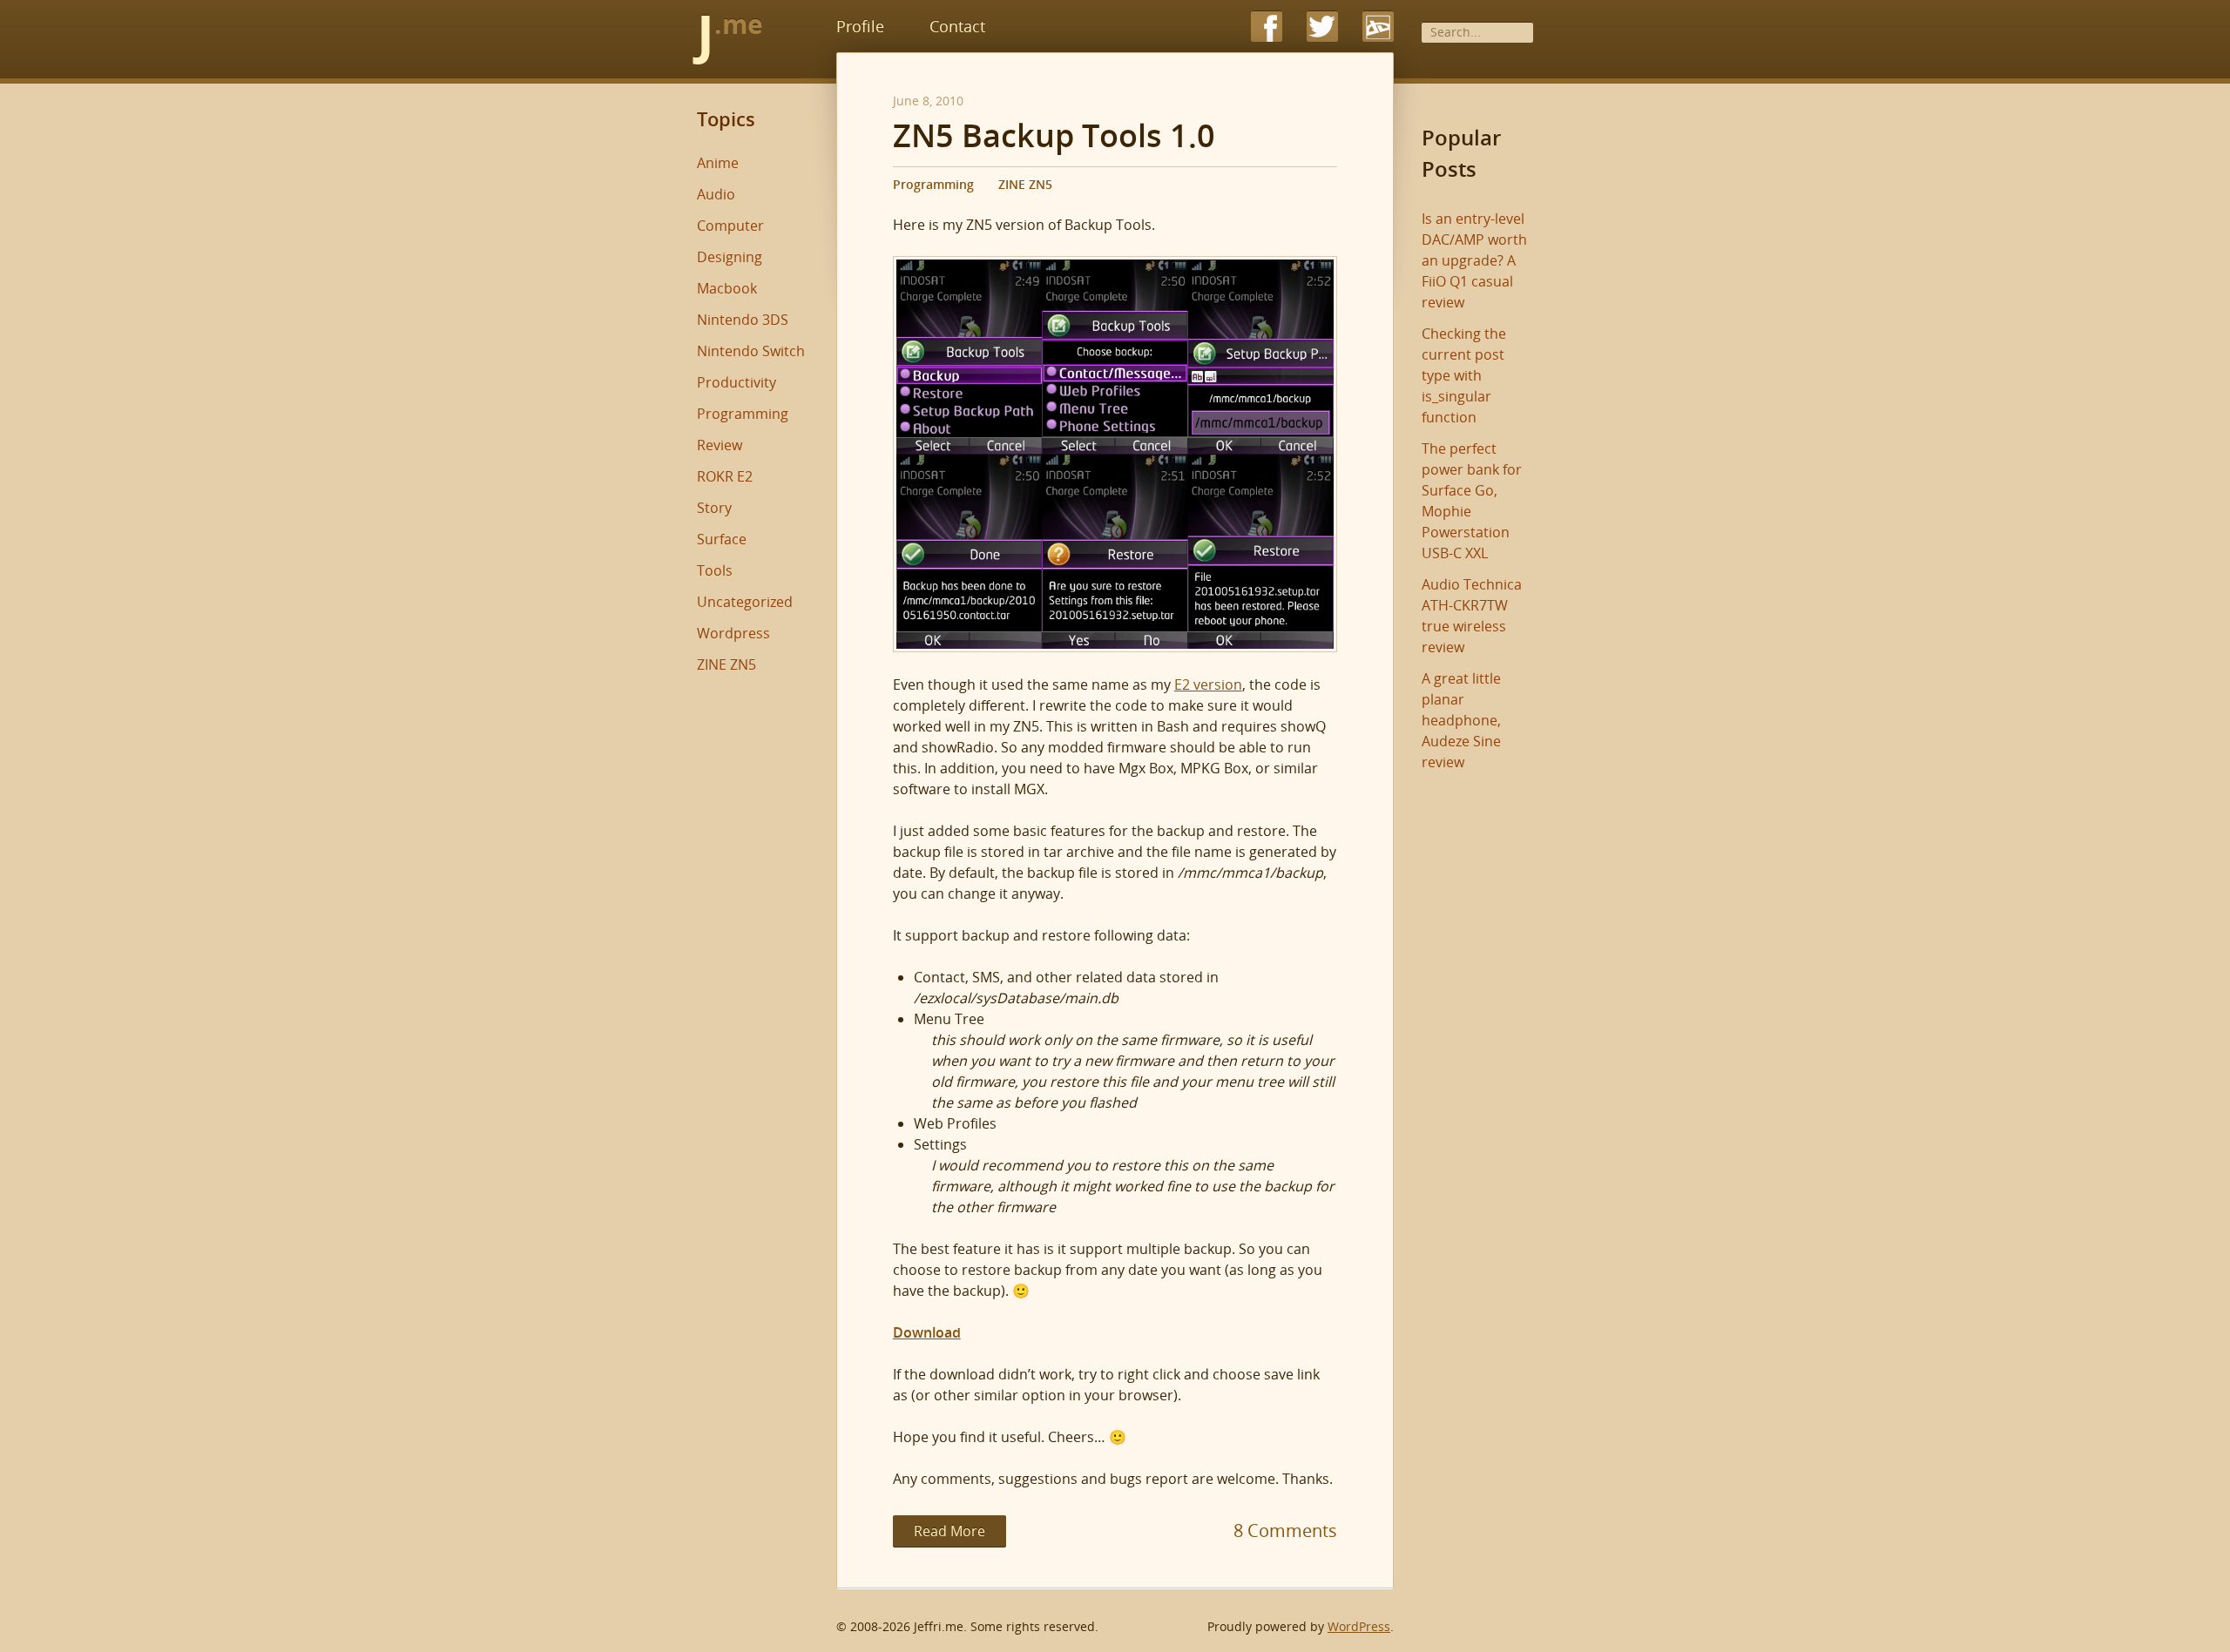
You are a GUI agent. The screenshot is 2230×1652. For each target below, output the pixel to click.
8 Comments (1285, 1531)
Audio (716, 194)
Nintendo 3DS (743, 320)
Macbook (727, 288)
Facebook (1267, 26)
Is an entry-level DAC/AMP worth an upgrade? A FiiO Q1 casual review (1474, 260)
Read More (949, 1531)
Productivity (737, 382)
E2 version (1208, 684)
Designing (730, 257)
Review (720, 445)
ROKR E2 (725, 476)
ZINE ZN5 (1025, 184)
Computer (730, 226)
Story (714, 508)
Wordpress (733, 633)
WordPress (1359, 1626)
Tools (715, 570)
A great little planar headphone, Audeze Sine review (1461, 720)
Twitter (1322, 26)
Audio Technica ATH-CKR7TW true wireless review (1472, 616)
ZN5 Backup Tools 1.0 (1054, 136)
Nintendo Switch (751, 351)
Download (927, 1332)
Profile (860, 26)
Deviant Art (1378, 26)
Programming (933, 184)
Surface (722, 539)
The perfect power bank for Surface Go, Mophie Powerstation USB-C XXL (1472, 501)
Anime (718, 163)
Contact (957, 26)
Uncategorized (745, 602)
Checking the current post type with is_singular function (1464, 375)
